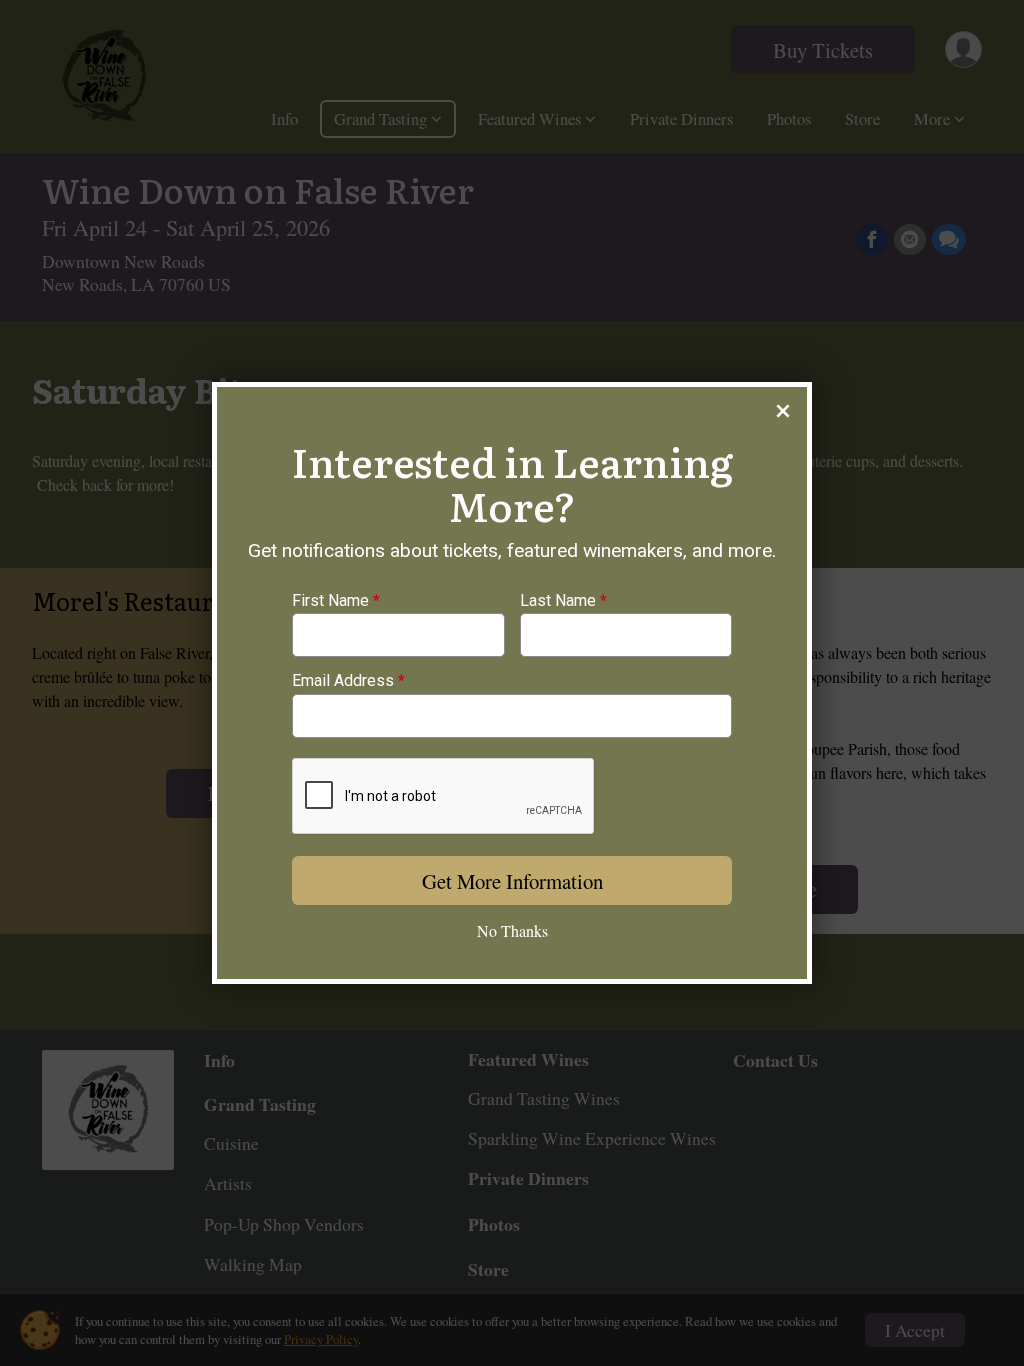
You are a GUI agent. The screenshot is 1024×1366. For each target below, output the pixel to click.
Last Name (563, 601)
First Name (336, 601)
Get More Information (512, 881)
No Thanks (512, 930)
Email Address (348, 681)
